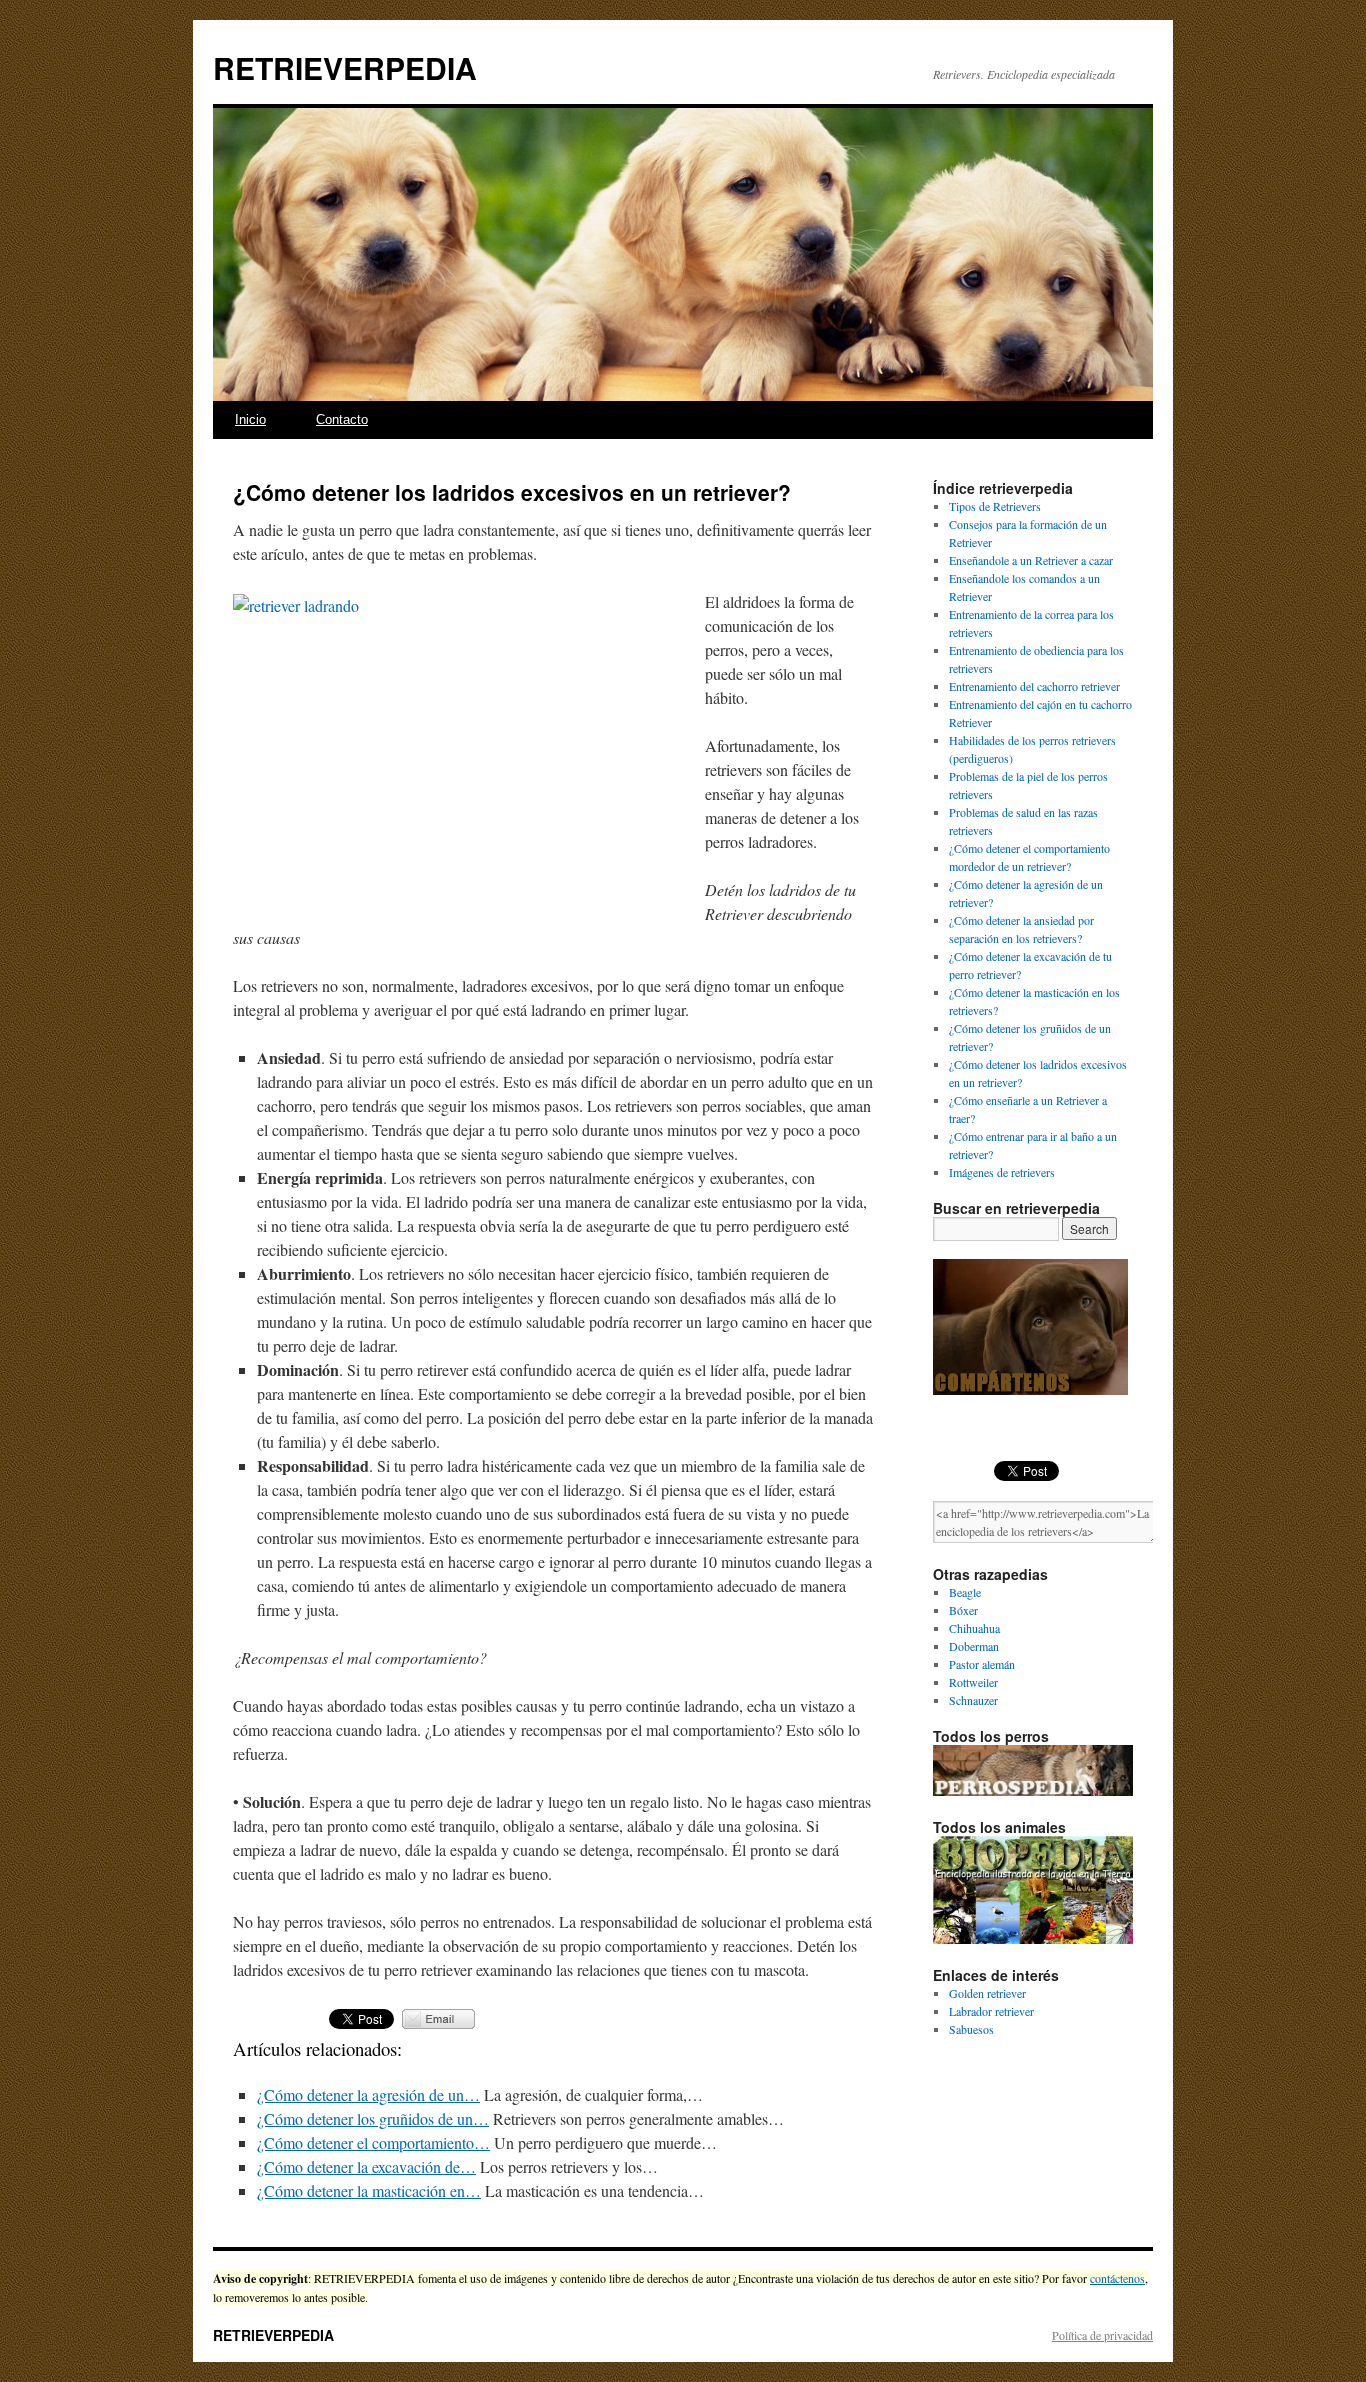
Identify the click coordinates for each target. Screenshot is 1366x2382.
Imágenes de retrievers (1002, 1172)
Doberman (974, 1646)
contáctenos (1117, 2278)
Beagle (965, 1592)
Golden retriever (987, 1993)
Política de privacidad (1102, 2335)
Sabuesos (971, 2029)
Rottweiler (973, 1682)
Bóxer (963, 1610)
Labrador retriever (991, 2011)
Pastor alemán (982, 1664)
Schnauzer (973, 1700)
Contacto (342, 419)
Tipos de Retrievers (995, 506)
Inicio (250, 419)
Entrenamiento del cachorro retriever (1034, 686)
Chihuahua (974, 1628)
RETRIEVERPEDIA (345, 67)
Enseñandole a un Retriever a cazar (1031, 560)
